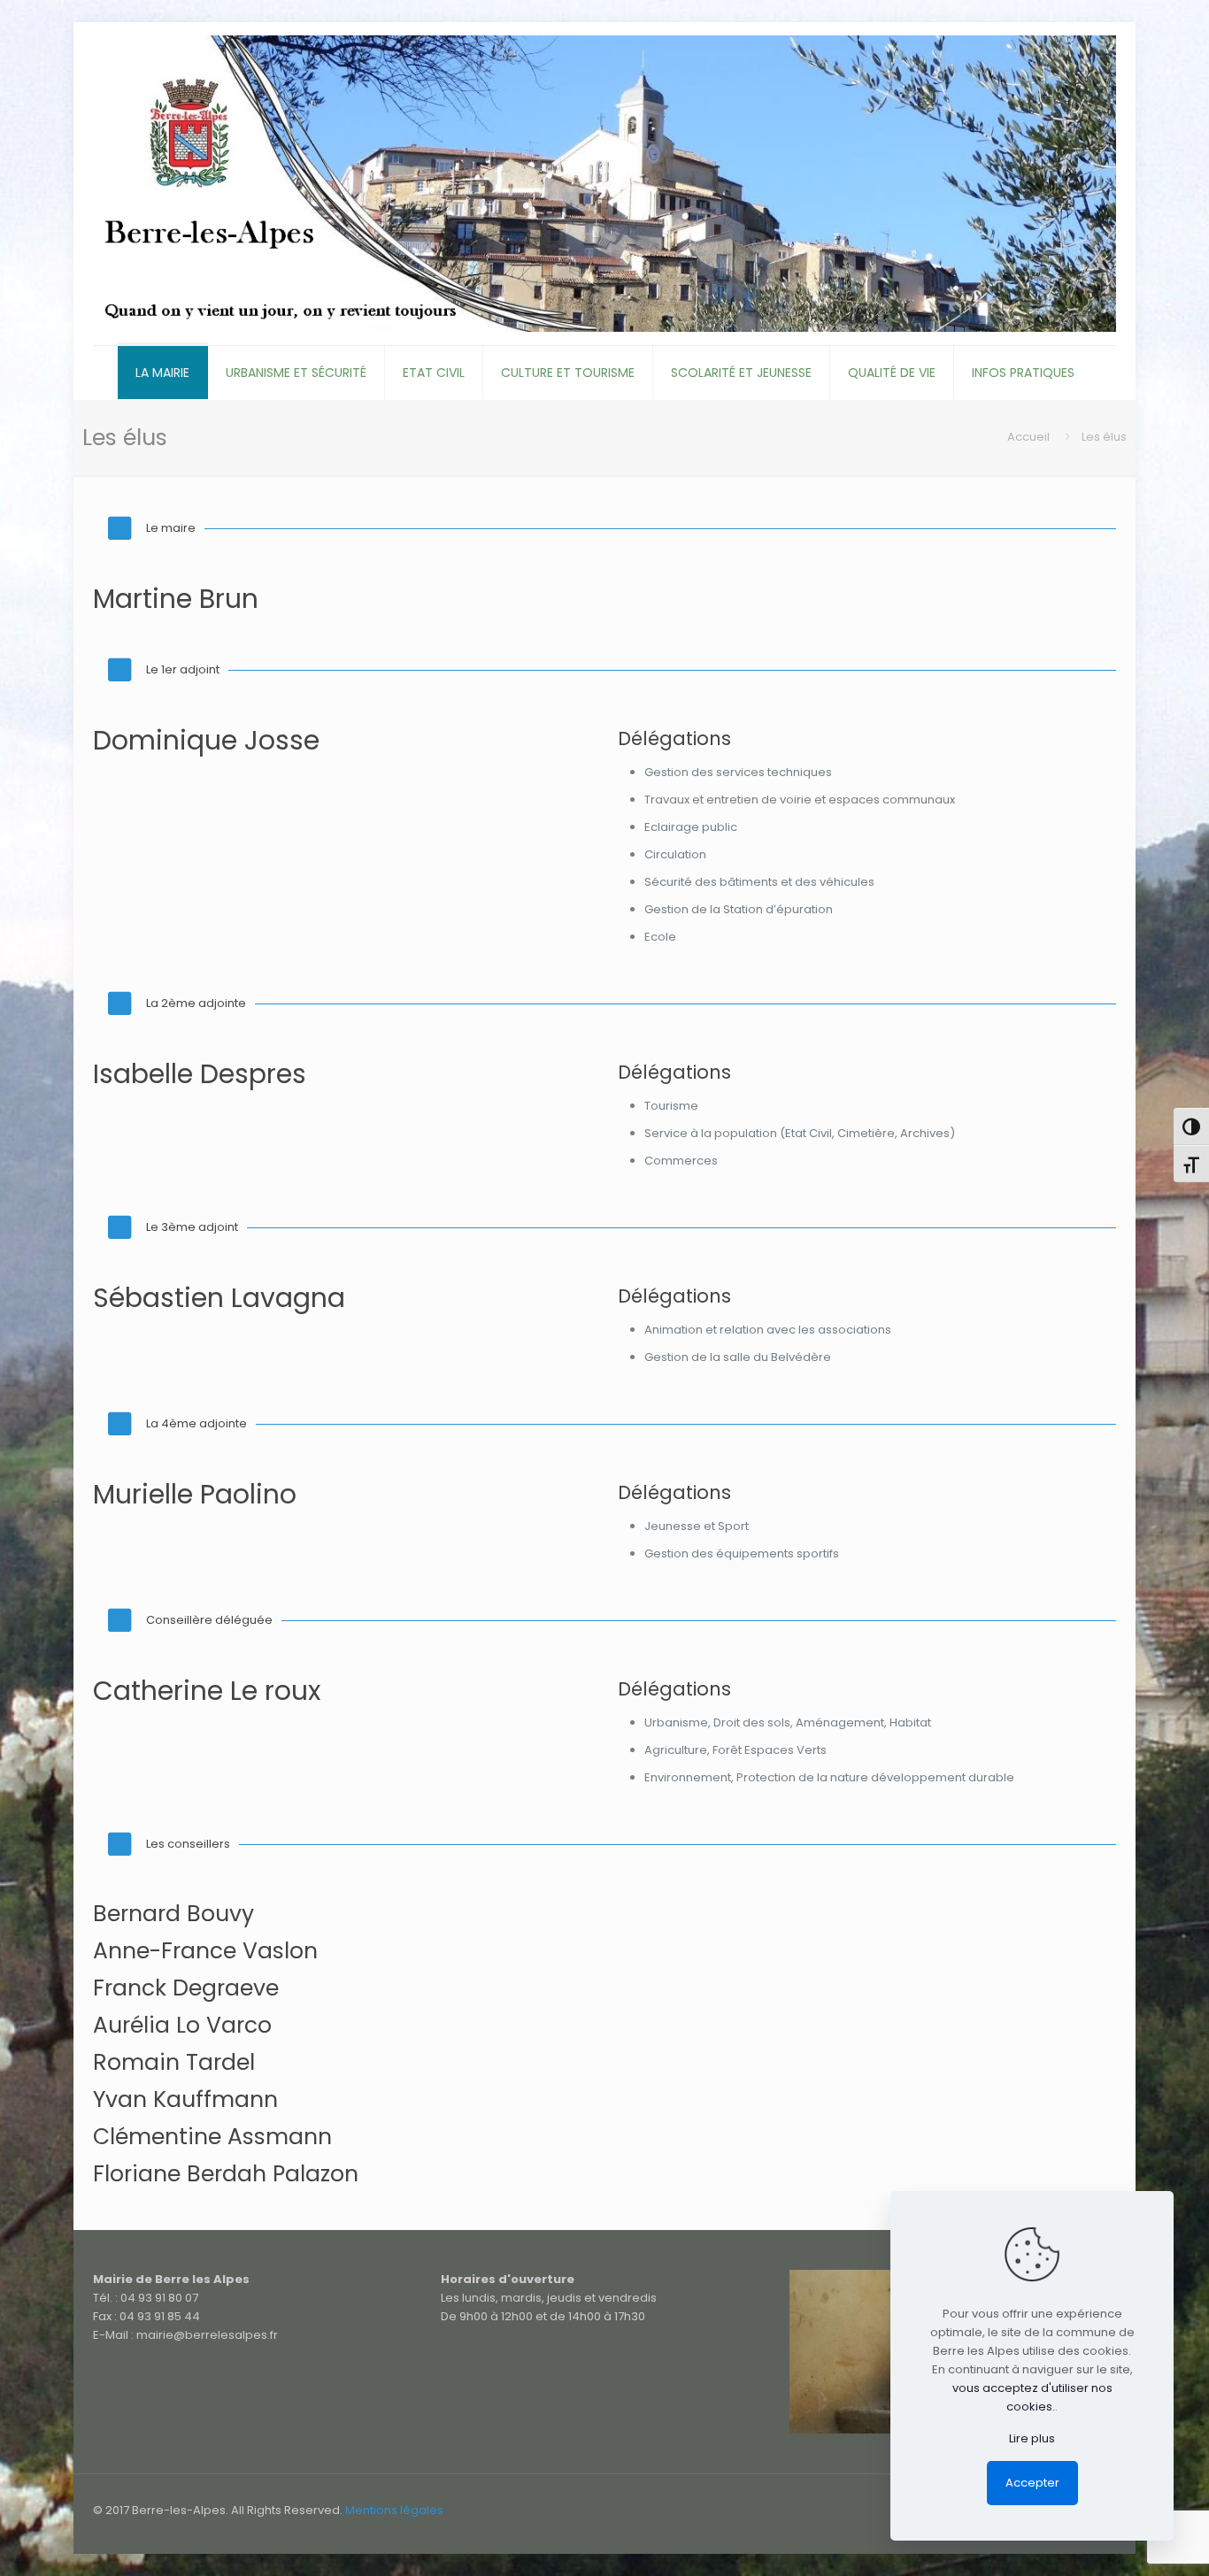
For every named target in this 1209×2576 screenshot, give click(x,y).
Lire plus (1032, 2438)
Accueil (1028, 437)
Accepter (1032, 2483)
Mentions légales (394, 2510)
